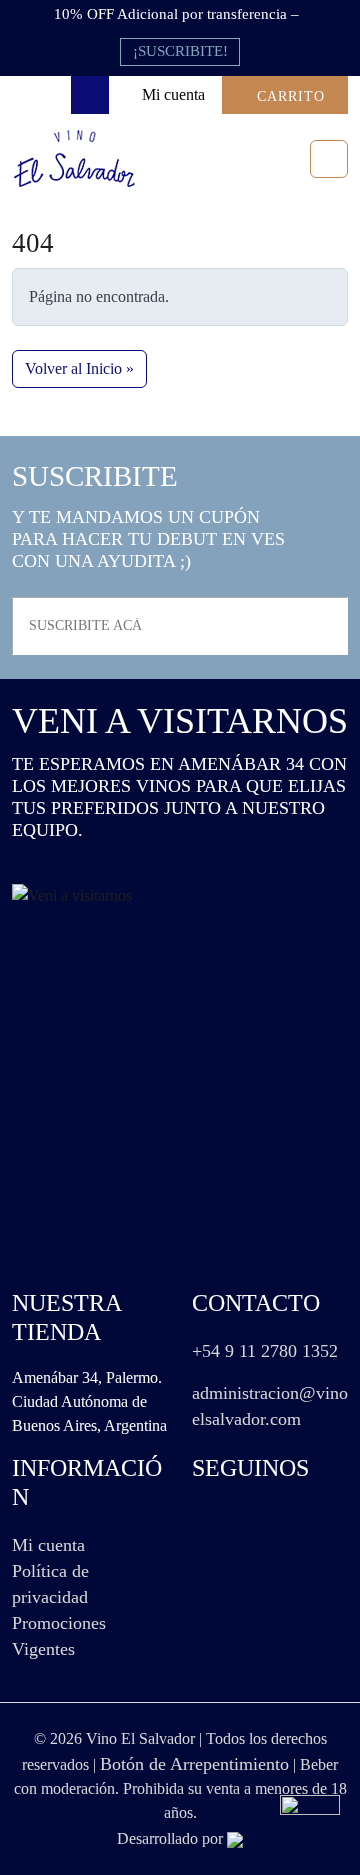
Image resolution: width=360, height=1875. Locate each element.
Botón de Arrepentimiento (194, 1764)
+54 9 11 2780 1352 (265, 1351)
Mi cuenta (48, 1545)
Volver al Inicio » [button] (79, 368)
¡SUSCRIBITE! (180, 51)
